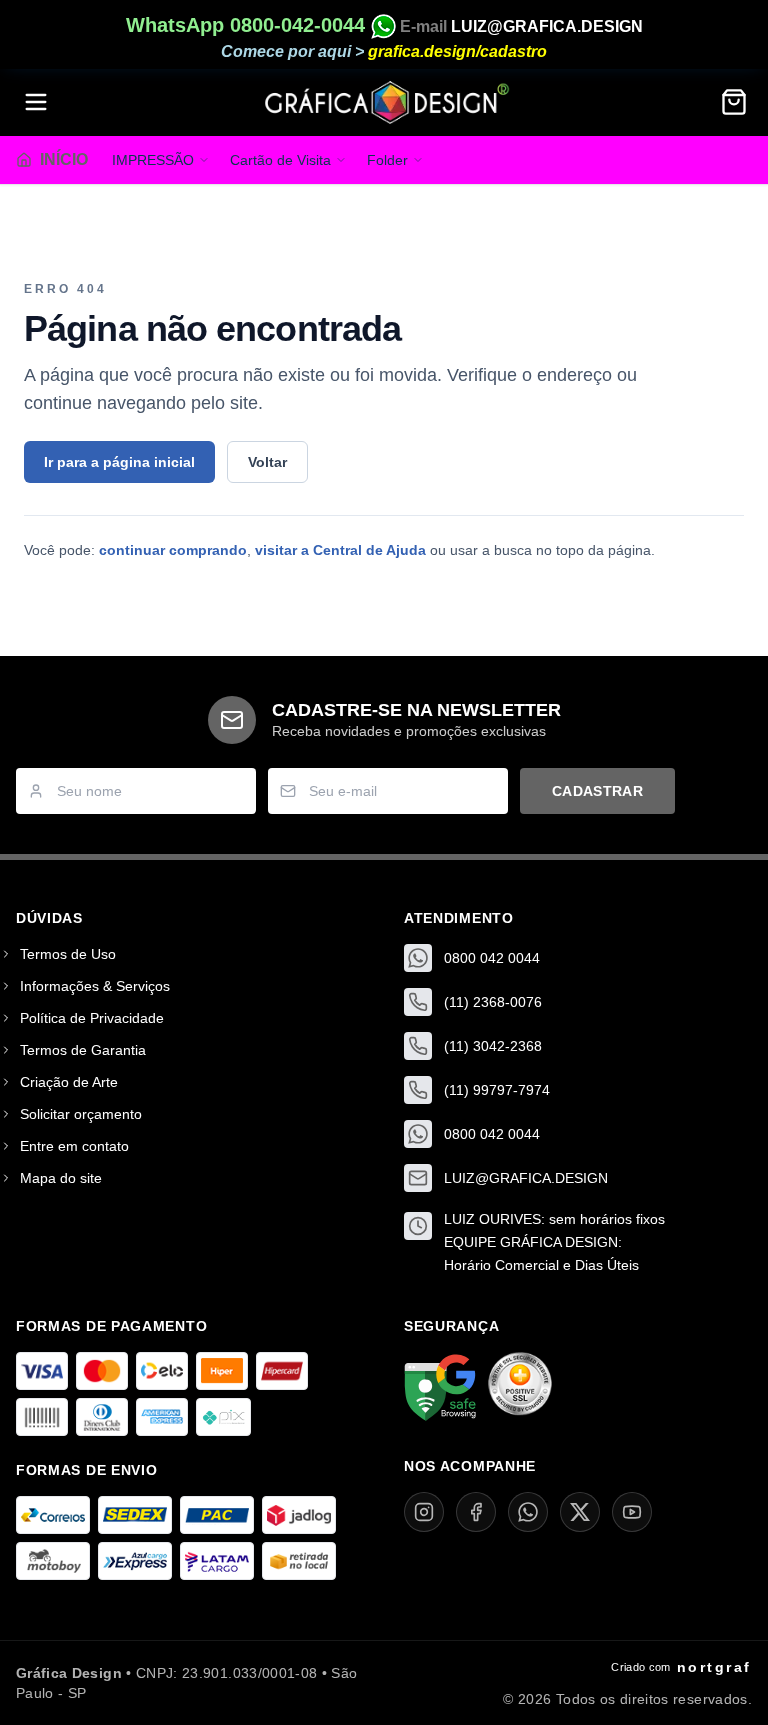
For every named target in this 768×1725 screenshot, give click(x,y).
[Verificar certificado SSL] (520, 1388)
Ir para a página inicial (119, 462)
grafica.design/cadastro (457, 51)
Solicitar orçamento (81, 1114)
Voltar (267, 462)
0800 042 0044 (492, 958)
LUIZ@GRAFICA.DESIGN (547, 26)
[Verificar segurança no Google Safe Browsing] (440, 1388)
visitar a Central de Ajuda (340, 550)
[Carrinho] (734, 102)
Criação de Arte (69, 1082)
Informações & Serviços (95, 986)
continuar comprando (173, 550)
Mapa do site (61, 1178)
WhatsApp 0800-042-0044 (248, 25)
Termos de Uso (68, 954)
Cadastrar (597, 791)
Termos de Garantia (83, 1050)
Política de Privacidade (92, 1018)
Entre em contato (74, 1146)
